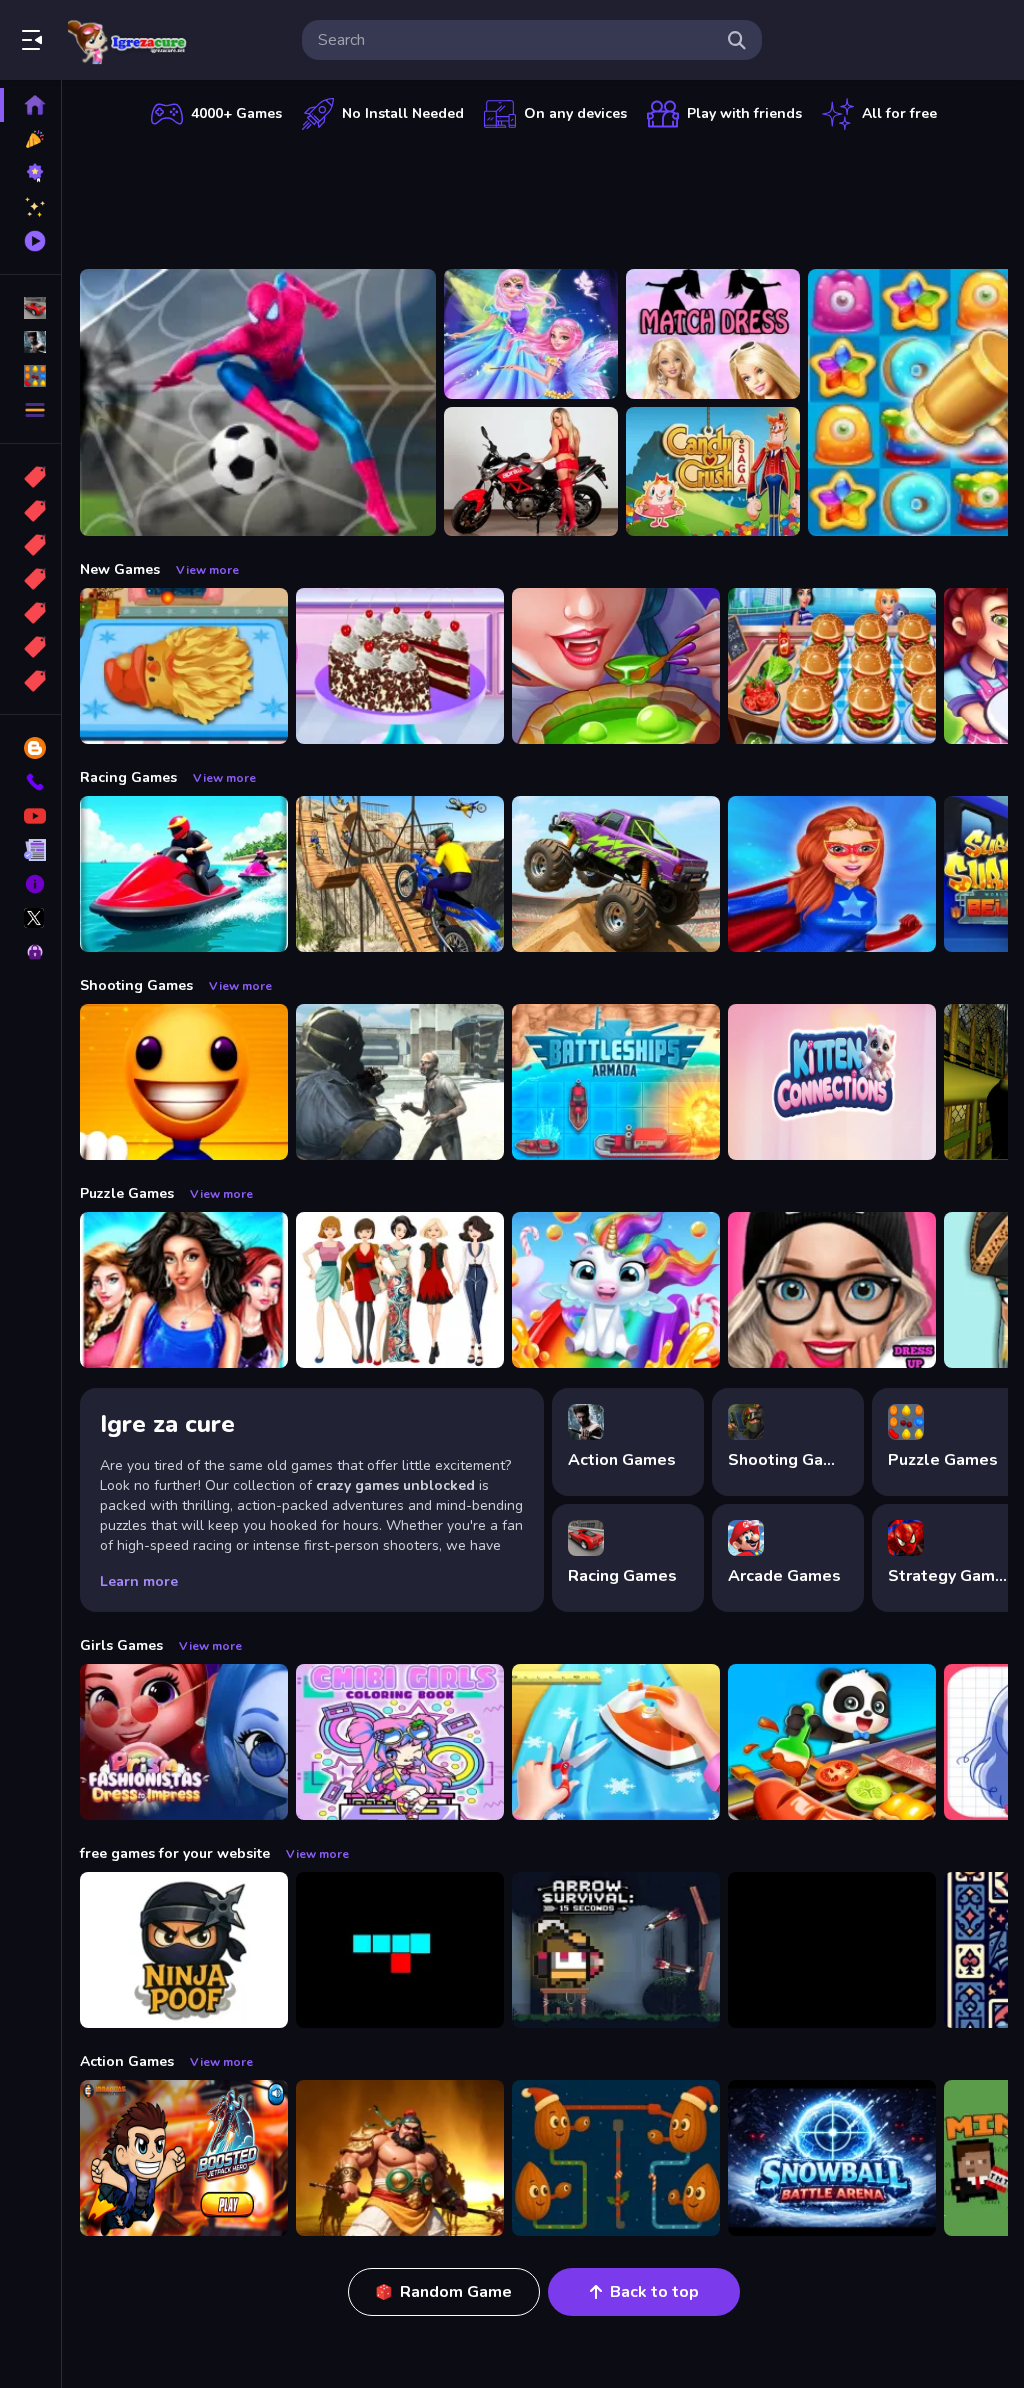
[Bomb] (30, 545)
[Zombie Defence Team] (400, 1082)
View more (207, 570)
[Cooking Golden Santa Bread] (184, 666)
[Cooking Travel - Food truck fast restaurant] (832, 666)
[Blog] (30, 748)
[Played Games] (30, 241)
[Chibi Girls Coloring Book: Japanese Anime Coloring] (400, 1742)
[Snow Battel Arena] (832, 2158)
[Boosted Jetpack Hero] (184, 2158)
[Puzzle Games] (30, 376)
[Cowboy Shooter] (832, 1950)
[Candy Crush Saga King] (713, 472)
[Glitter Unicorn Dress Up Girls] (616, 1290)
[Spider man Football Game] (258, 402)
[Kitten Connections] (832, 1082)
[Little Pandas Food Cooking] (832, 1742)
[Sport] (30, 511)
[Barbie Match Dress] (713, 334)
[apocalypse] (30, 579)
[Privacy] (30, 952)
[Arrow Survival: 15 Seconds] (616, 1950)
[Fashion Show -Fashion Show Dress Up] (184, 1290)
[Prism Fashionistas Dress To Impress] (184, 1742)
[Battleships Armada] (616, 1082)
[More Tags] (30, 681)
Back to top (654, 2292)
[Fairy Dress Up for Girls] (531, 334)
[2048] (30, 613)
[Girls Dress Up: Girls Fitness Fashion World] (832, 1290)
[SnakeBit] (400, 1950)
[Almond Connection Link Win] (616, 2158)
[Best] (30, 647)
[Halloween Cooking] (616, 666)
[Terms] (30, 850)
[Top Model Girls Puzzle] (400, 1290)
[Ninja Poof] (184, 1950)
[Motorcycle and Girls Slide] (531, 472)
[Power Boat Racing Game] (184, 874)
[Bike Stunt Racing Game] (400, 874)
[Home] (30, 105)
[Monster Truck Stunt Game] (616, 874)
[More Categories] (30, 410)
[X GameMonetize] (30, 918)
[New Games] (30, 139)
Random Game (456, 2292)
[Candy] (30, 477)
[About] (30, 884)
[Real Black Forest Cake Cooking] (400, 666)
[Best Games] (30, 173)
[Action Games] (30, 342)
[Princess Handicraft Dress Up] (616, 1742)
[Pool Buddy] (184, 1082)
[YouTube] (30, 816)
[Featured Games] (30, 207)
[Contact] (30, 782)
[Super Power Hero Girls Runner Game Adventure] (832, 874)
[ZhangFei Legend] (400, 2158)
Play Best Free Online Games (128, 40)
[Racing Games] (30, 308)
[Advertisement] (544, 195)
